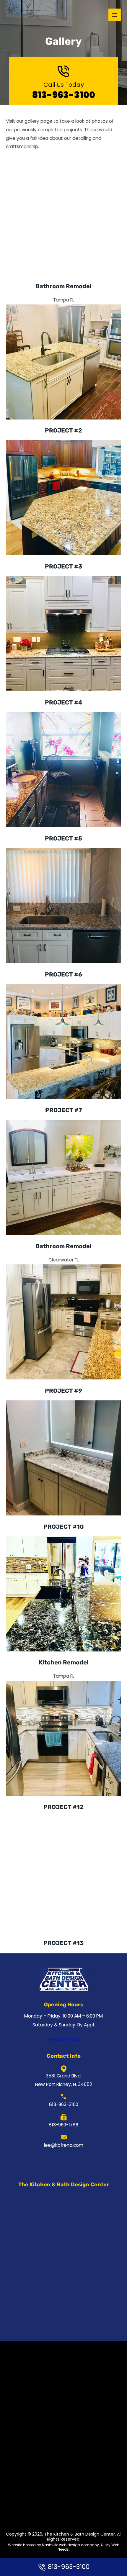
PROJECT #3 (63, 566)
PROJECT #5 (63, 838)
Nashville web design (61, 2545)
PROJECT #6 (63, 974)
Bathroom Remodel (63, 286)
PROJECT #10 (64, 1527)
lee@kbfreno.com (64, 2145)
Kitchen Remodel (64, 1662)
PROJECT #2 (63, 430)
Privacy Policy (64, 2040)
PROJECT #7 (63, 1110)
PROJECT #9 (63, 1391)
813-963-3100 (64, 95)
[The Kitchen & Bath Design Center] (21, 15)
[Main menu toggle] (115, 15)
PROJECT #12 (63, 1807)
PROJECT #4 (64, 702)
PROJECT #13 (63, 1943)
